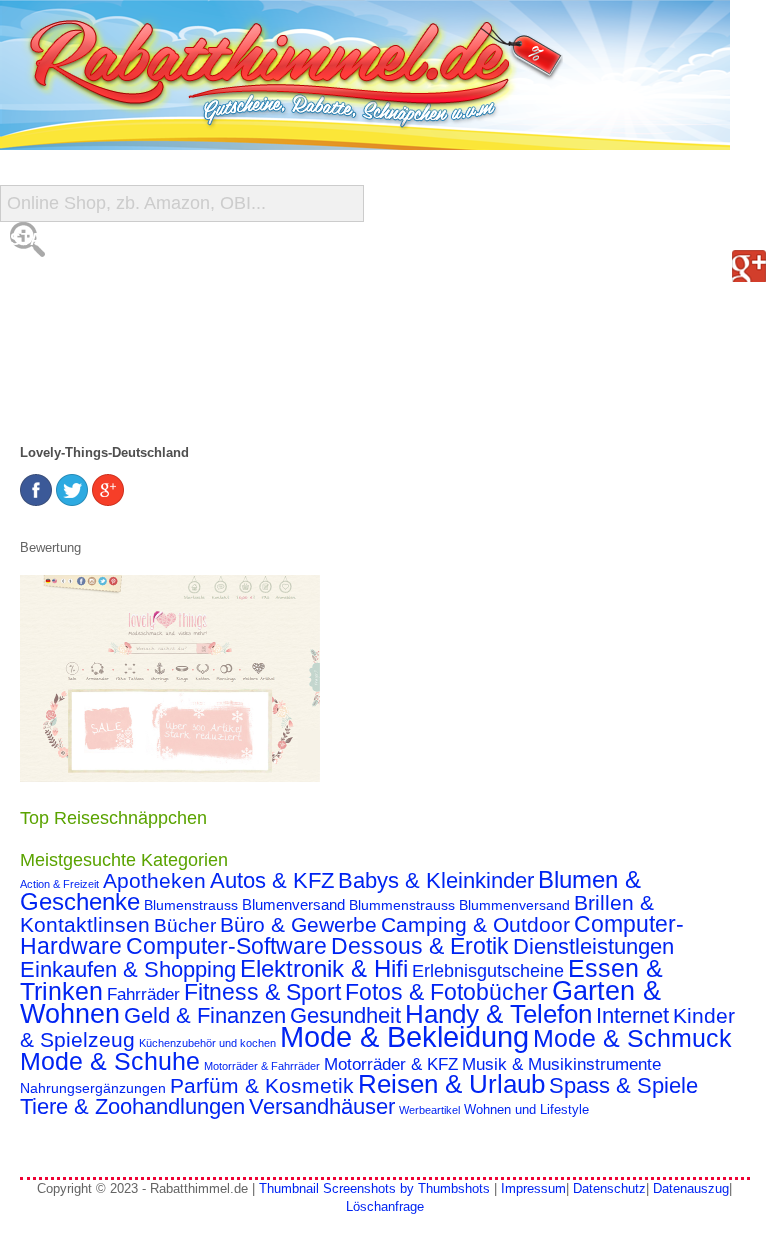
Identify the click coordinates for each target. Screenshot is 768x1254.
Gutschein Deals (88, 399)
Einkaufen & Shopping (128, 969)
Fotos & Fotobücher (446, 992)
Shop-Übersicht (83, 319)
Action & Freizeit (59, 884)
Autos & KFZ (272, 880)
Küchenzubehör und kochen (207, 1043)
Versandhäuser (322, 1106)
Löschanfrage (385, 1206)
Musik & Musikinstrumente (561, 1064)
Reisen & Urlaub (451, 1084)
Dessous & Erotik (420, 946)
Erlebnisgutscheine (488, 971)
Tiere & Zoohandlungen (132, 1106)
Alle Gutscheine (87, 279)
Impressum (533, 1188)
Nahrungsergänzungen (93, 1088)
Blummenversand (514, 905)
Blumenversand (293, 905)
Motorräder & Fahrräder (262, 1066)
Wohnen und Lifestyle (526, 1110)
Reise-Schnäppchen (101, 359)
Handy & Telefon (498, 1014)
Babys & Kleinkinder (436, 880)
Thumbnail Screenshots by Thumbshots (374, 1188)
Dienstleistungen (593, 946)
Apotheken (154, 880)
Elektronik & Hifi (324, 969)
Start (37, 239)
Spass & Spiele (623, 1085)
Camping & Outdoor (475, 925)
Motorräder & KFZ (391, 1064)
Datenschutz (609, 1188)
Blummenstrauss (402, 905)
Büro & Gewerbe (298, 925)
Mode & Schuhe (110, 1061)
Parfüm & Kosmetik (262, 1086)
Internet (632, 1015)
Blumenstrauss (191, 905)
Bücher (185, 925)
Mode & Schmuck (632, 1038)
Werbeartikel (429, 1110)
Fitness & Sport (262, 992)
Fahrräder (143, 994)
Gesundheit (345, 1015)
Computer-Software (226, 946)
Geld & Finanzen (205, 1015)
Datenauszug (691, 1188)
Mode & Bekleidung (404, 1036)
